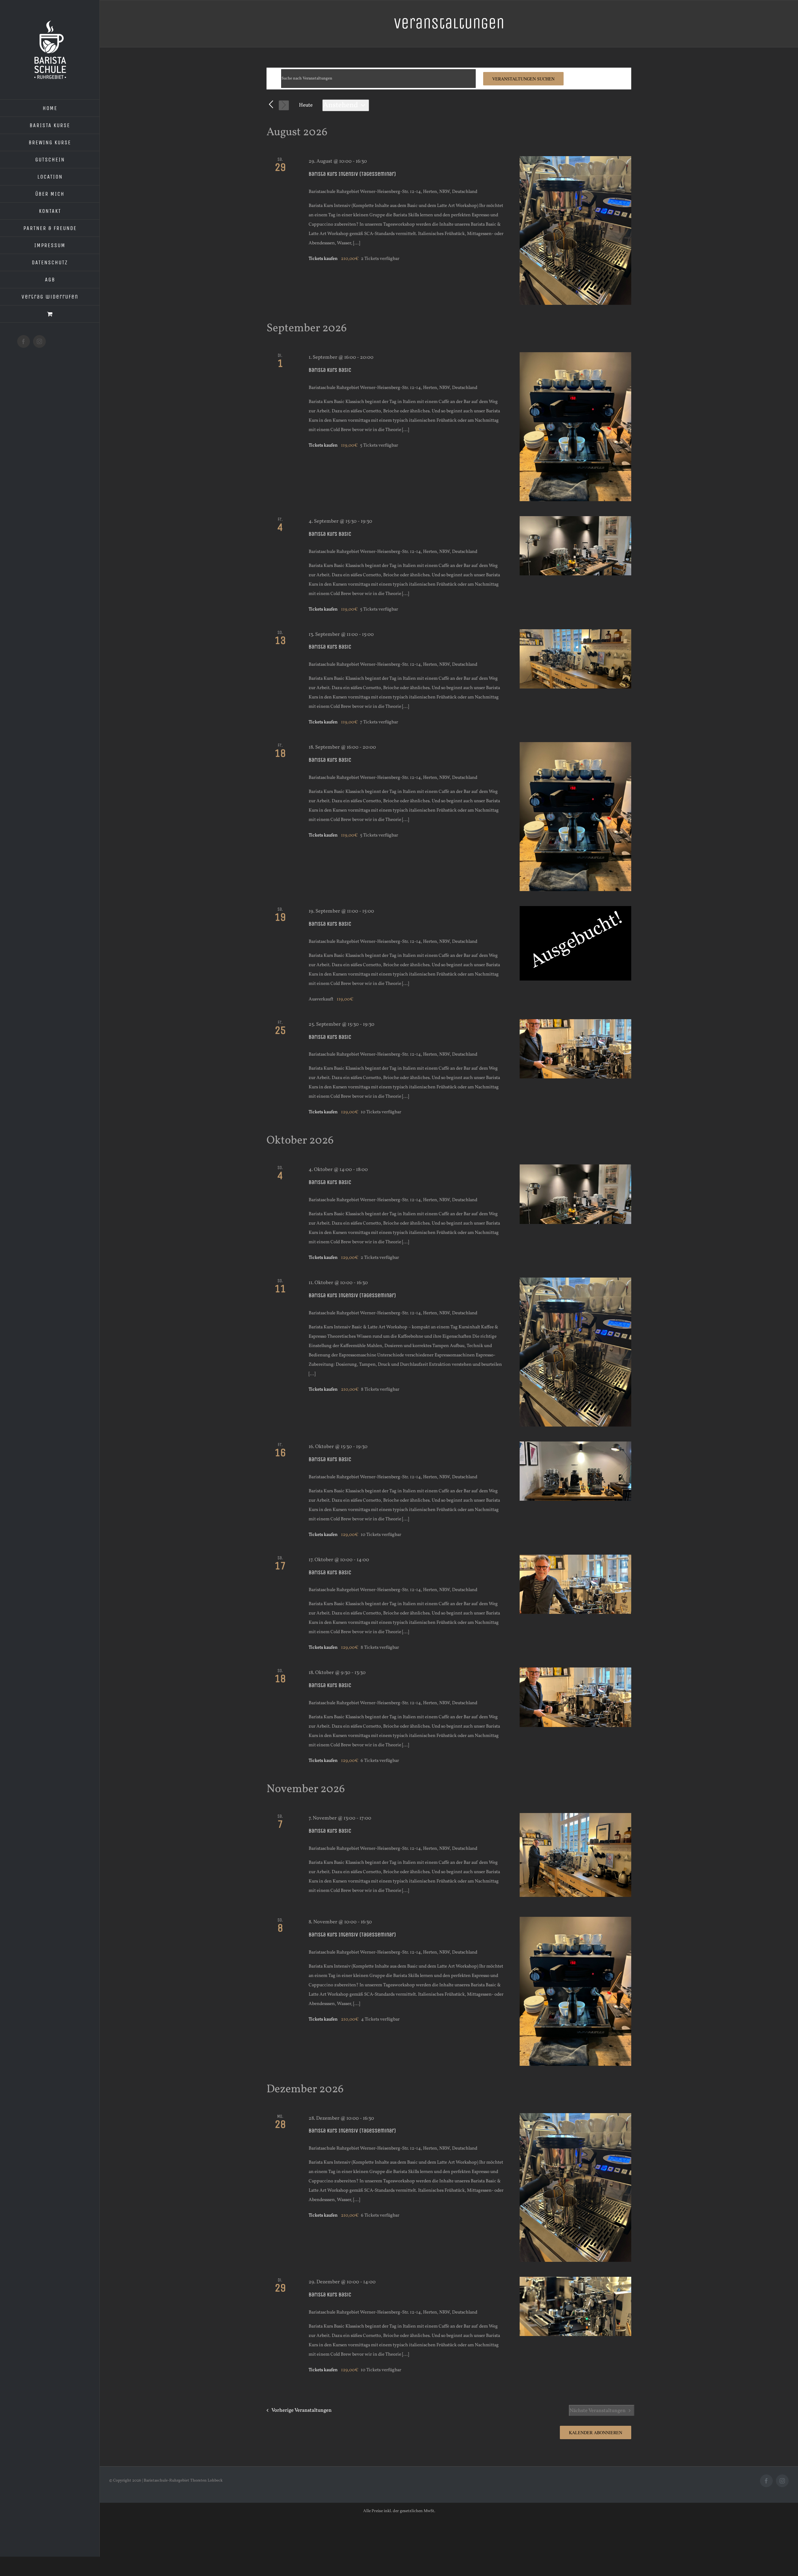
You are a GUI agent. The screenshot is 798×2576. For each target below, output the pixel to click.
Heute (306, 105)
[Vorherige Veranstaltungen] (271, 105)
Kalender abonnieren (596, 2432)
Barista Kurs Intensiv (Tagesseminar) (352, 174)
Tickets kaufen (324, 259)
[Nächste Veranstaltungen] (284, 106)
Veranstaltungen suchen (523, 79)
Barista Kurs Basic (330, 370)
